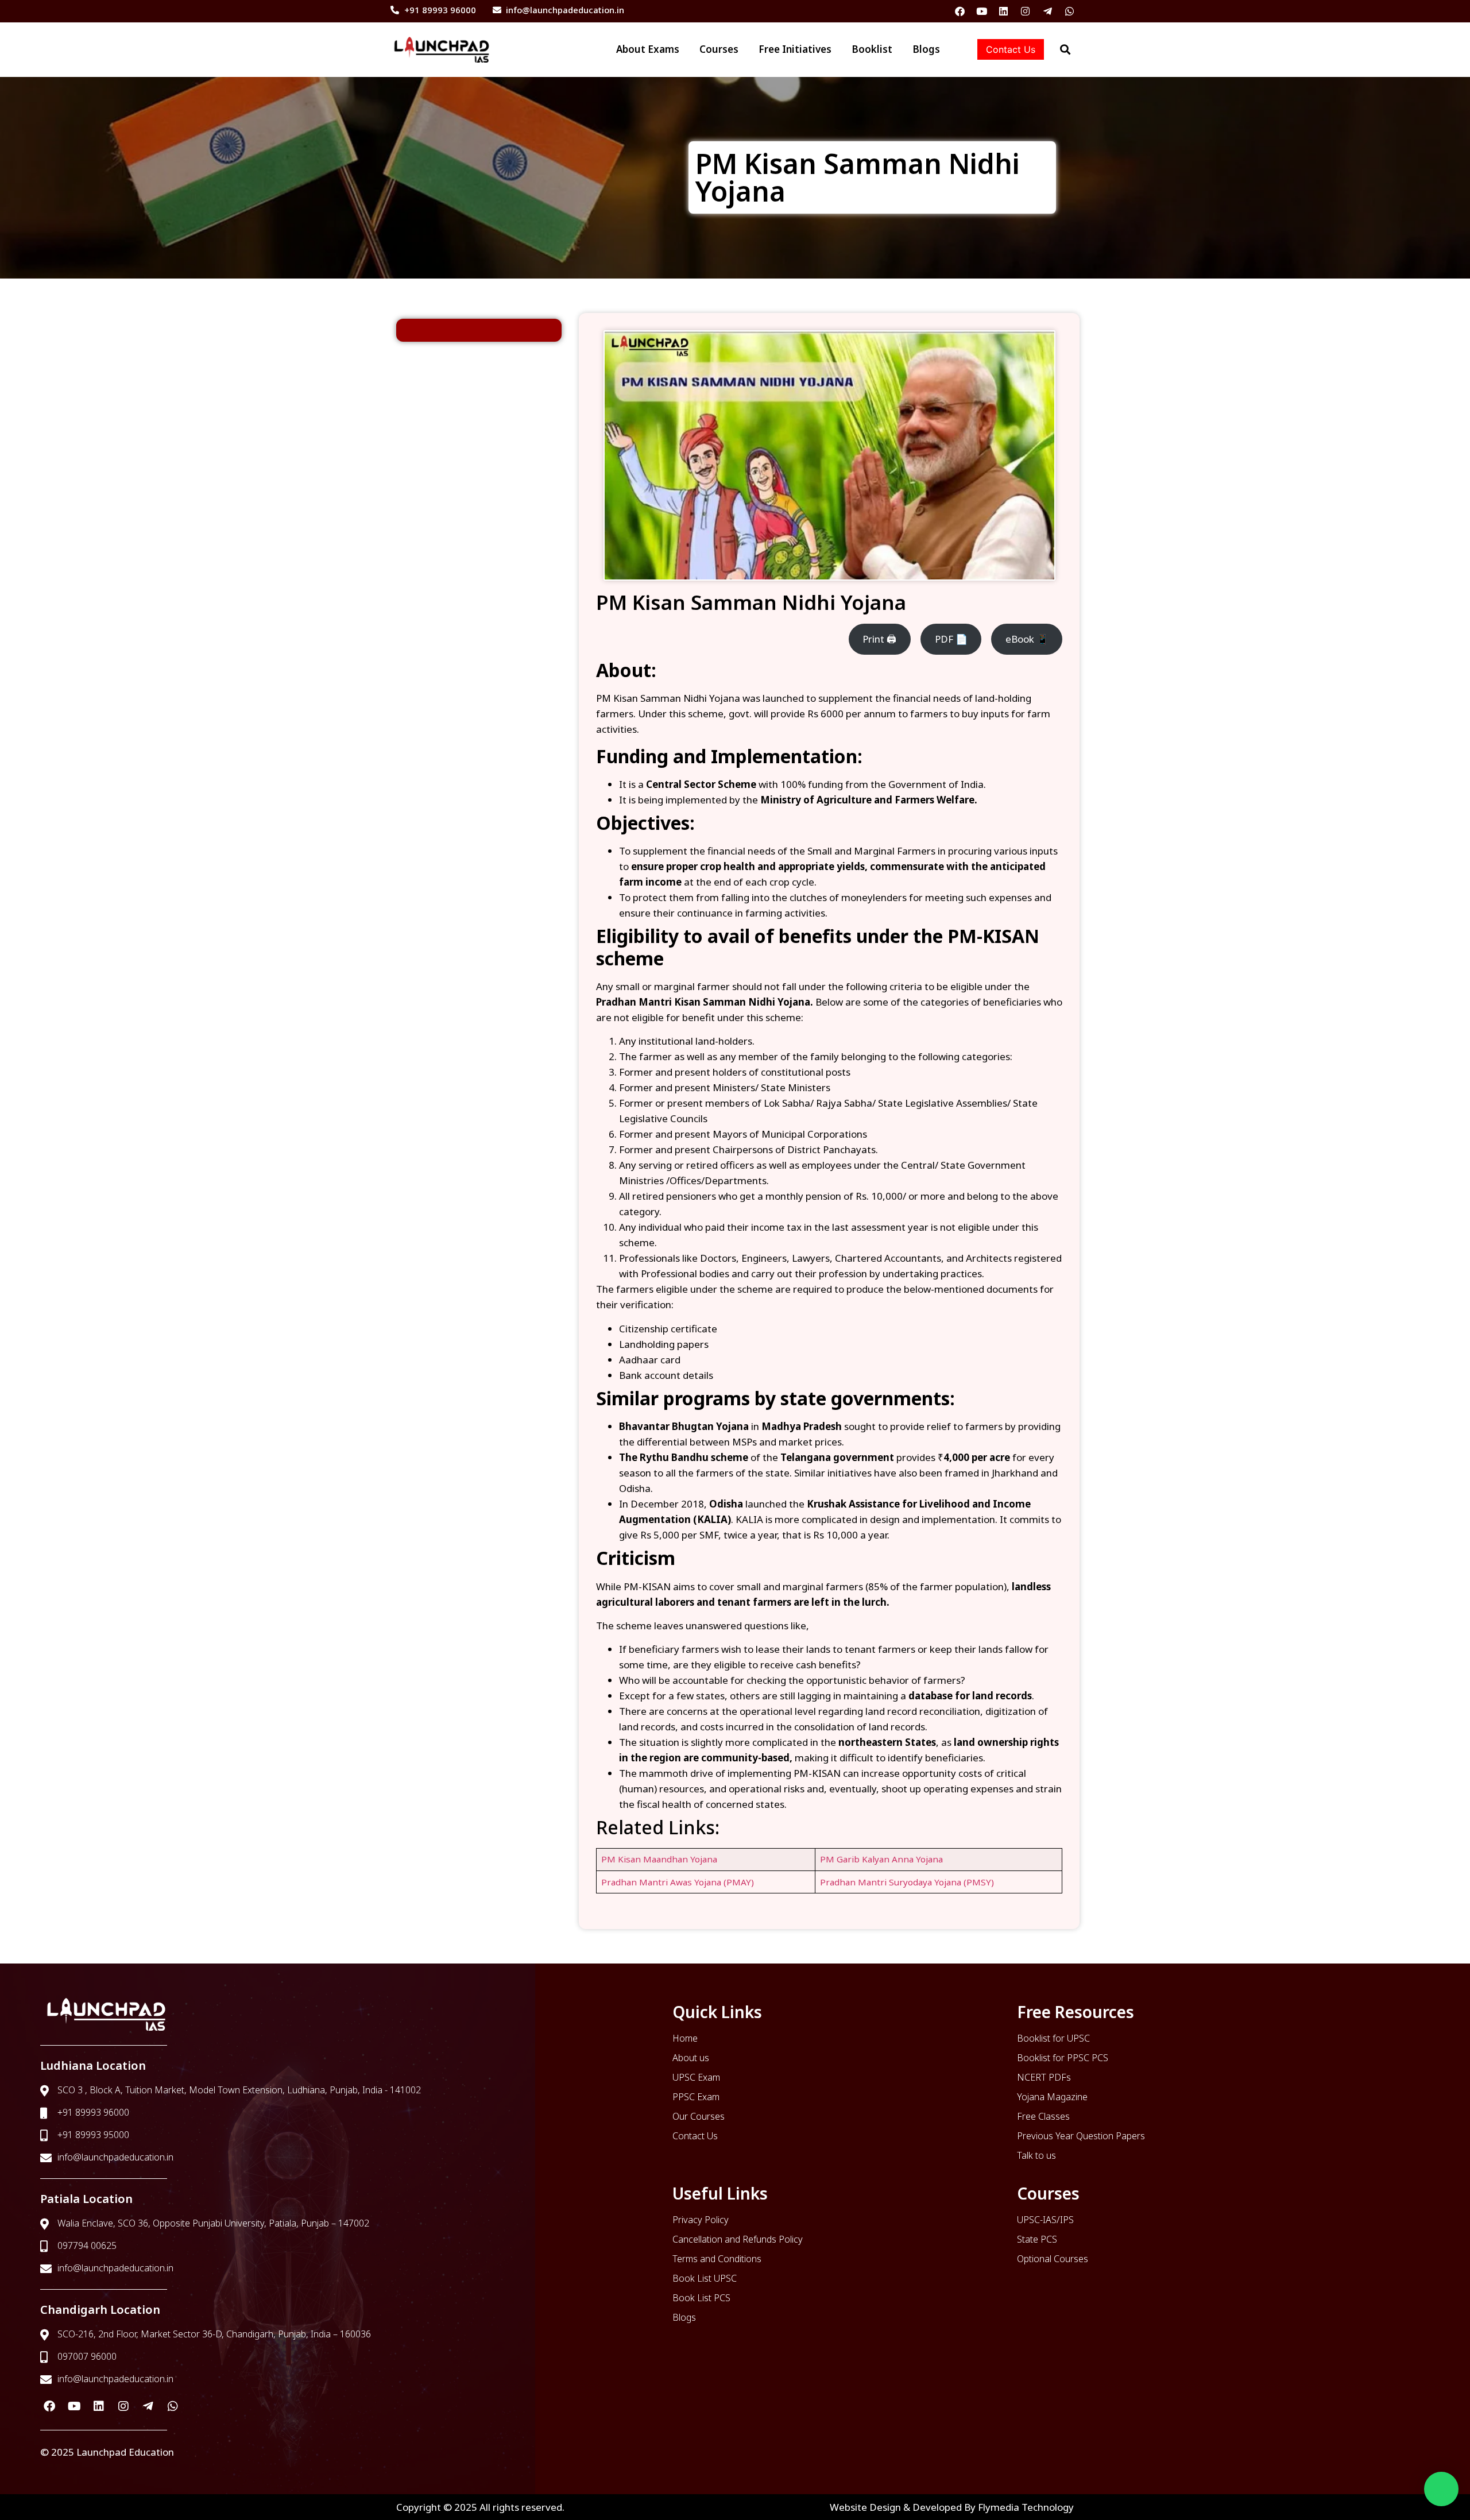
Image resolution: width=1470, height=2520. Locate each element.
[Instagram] (1025, 11)
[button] (1441, 2489)
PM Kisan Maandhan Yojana (659, 1859)
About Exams (590, 49)
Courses (676, 49)
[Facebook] (960, 11)
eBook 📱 (1027, 639)
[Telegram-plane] (1048, 11)
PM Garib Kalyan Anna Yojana (881, 1859)
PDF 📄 (951, 639)
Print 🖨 (879, 639)
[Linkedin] (1003, 11)
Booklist (858, 49)
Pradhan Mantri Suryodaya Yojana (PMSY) (907, 1882)
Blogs (926, 49)
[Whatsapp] (1069, 11)
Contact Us (1011, 49)
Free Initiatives (766, 49)
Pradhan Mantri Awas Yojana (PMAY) (678, 1882)
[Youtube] (982, 11)
